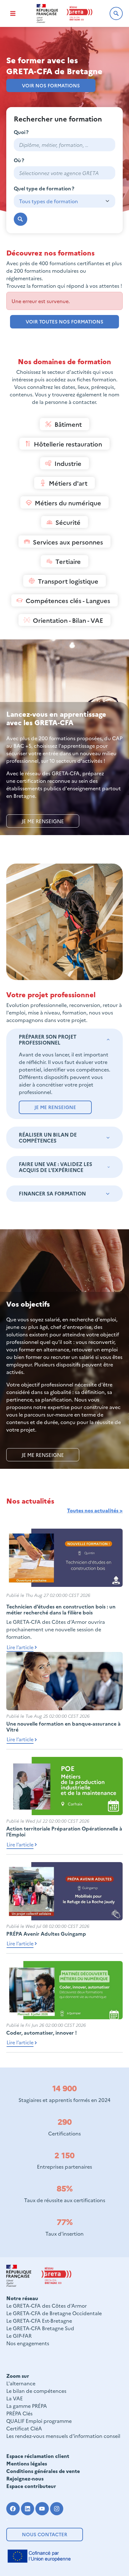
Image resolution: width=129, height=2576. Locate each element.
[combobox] (64, 173)
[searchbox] (64, 173)
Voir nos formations (51, 85)
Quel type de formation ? (44, 188)
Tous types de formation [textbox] (49, 201)
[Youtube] (42, 2509)
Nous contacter (45, 2534)
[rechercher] (21, 219)
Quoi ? (21, 132)
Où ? (19, 160)
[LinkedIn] (28, 2509)
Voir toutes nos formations (64, 321)
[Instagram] (57, 2509)
